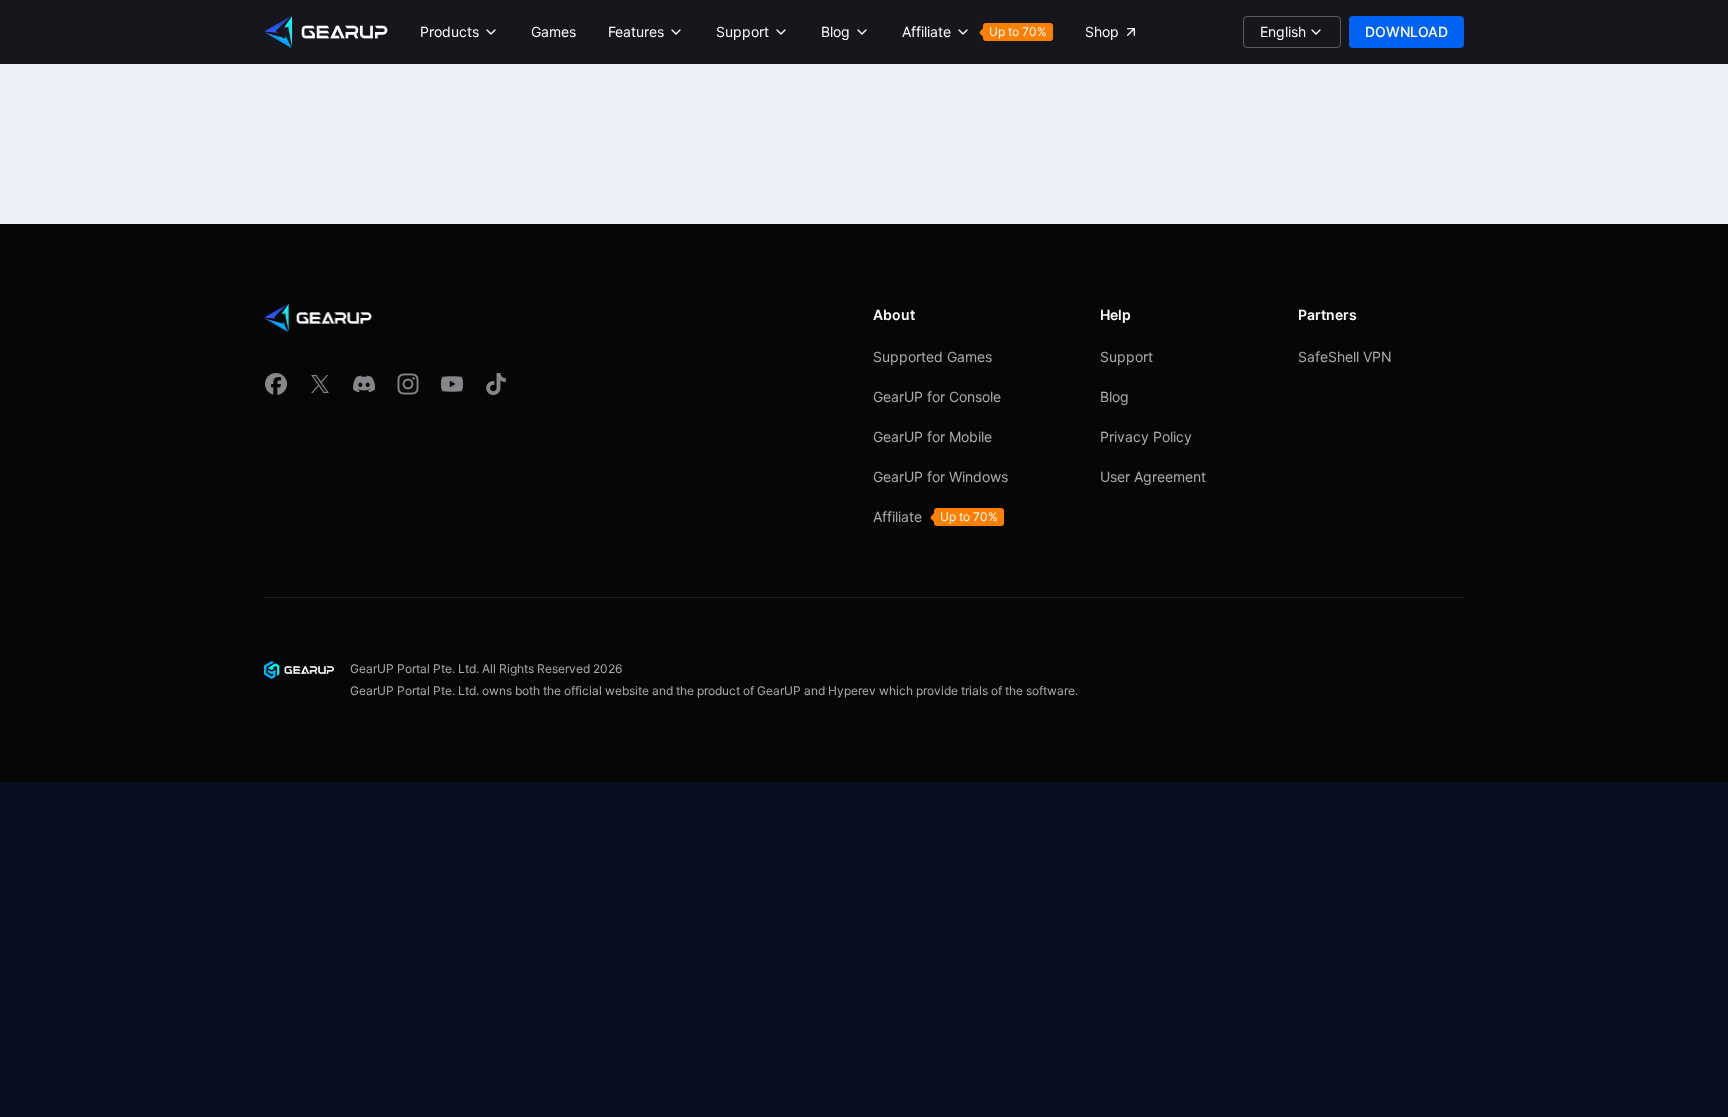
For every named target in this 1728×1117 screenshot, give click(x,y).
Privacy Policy (1146, 436)
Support (1126, 356)
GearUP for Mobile (932, 436)
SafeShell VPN (1345, 356)
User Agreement (1153, 476)
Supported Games (932, 356)
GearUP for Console (937, 396)
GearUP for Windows (940, 476)
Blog (1114, 396)
